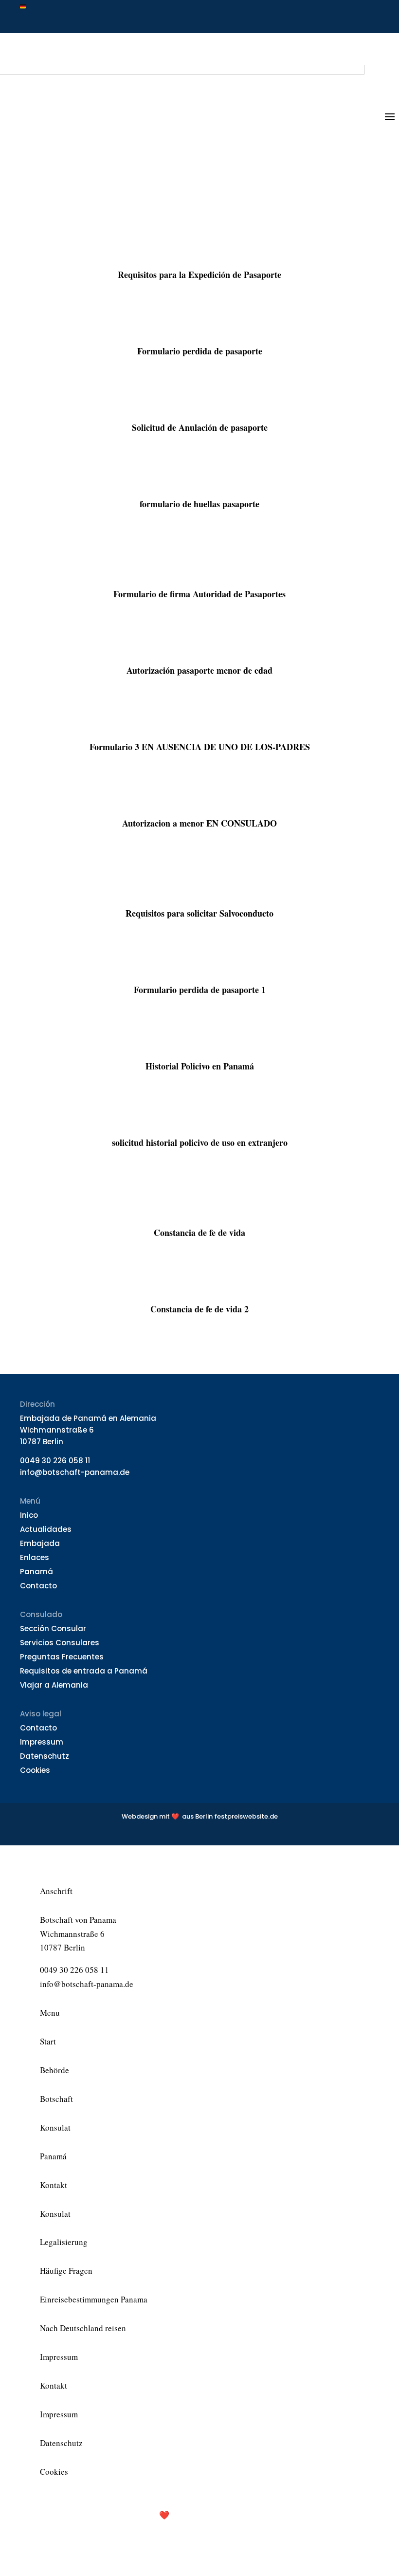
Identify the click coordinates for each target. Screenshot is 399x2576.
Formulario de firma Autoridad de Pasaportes (199, 594)
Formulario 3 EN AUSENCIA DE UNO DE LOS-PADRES (200, 747)
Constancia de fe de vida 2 (199, 1309)
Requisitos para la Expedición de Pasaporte (199, 275)
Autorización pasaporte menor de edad (199, 670)
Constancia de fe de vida (199, 1233)
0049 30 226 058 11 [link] (55, 1461)
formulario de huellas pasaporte (199, 504)
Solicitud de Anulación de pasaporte (200, 427)
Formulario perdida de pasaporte (200, 351)
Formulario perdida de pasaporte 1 (200, 990)
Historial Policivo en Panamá (200, 1066)
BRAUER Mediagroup (256, 2515)
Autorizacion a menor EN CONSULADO (199, 823)
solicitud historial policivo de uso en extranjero (200, 1142)
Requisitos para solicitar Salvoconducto (199, 913)
